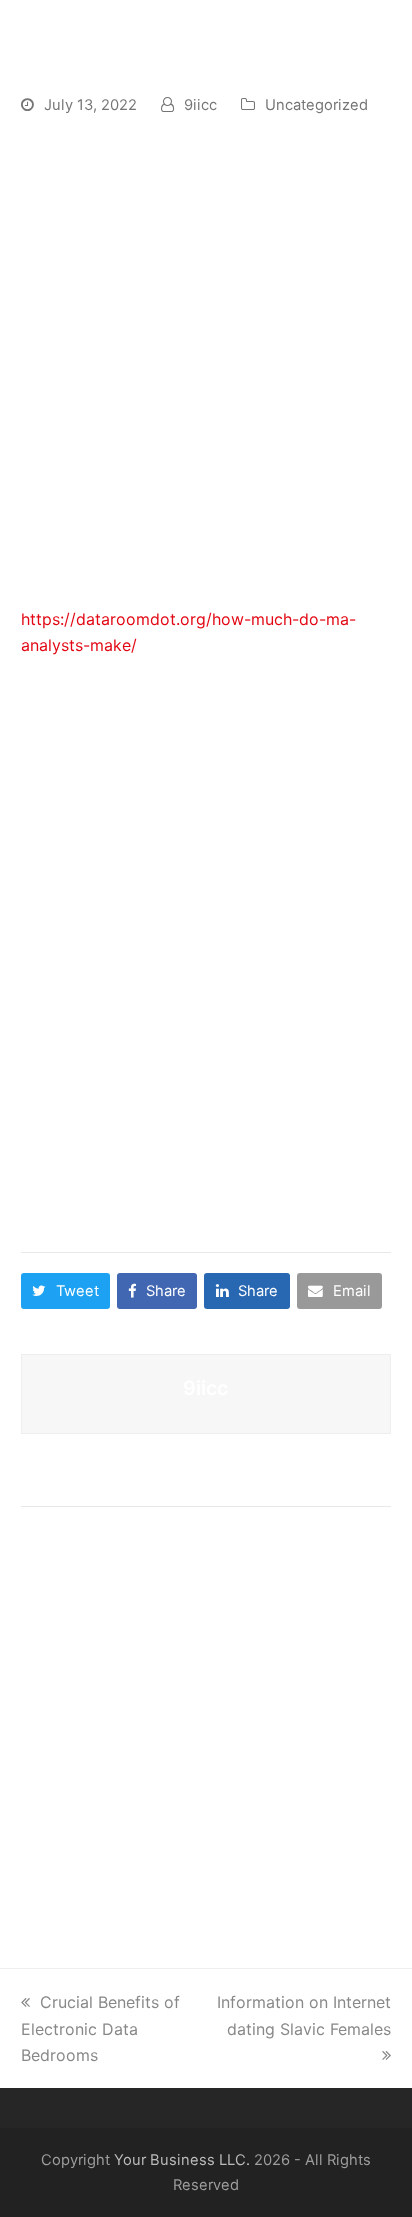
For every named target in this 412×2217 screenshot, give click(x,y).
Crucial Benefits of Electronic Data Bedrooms (100, 2028)
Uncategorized (316, 105)
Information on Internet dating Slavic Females (304, 2015)
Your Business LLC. (182, 2160)
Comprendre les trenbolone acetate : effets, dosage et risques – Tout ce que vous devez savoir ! (202, 1704)
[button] (65, 1291)
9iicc (200, 105)
